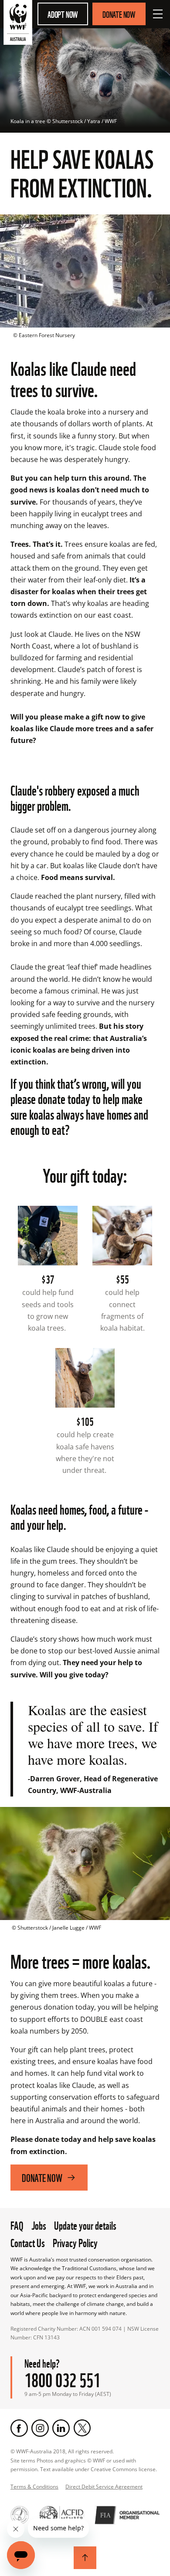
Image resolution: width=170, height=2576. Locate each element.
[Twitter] (82, 2428)
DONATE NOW (42, 2177)
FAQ (17, 2225)
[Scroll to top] (85, 2558)
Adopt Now (63, 14)
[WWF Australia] (18, 24)
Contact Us (28, 2242)
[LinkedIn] (61, 2428)
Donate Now (119, 14)
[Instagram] (40, 2428)
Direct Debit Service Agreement (104, 2487)
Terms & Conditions (34, 2487)
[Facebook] (19, 2428)
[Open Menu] (158, 14)
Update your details (85, 2225)
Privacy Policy (75, 2242)
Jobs (39, 2225)
